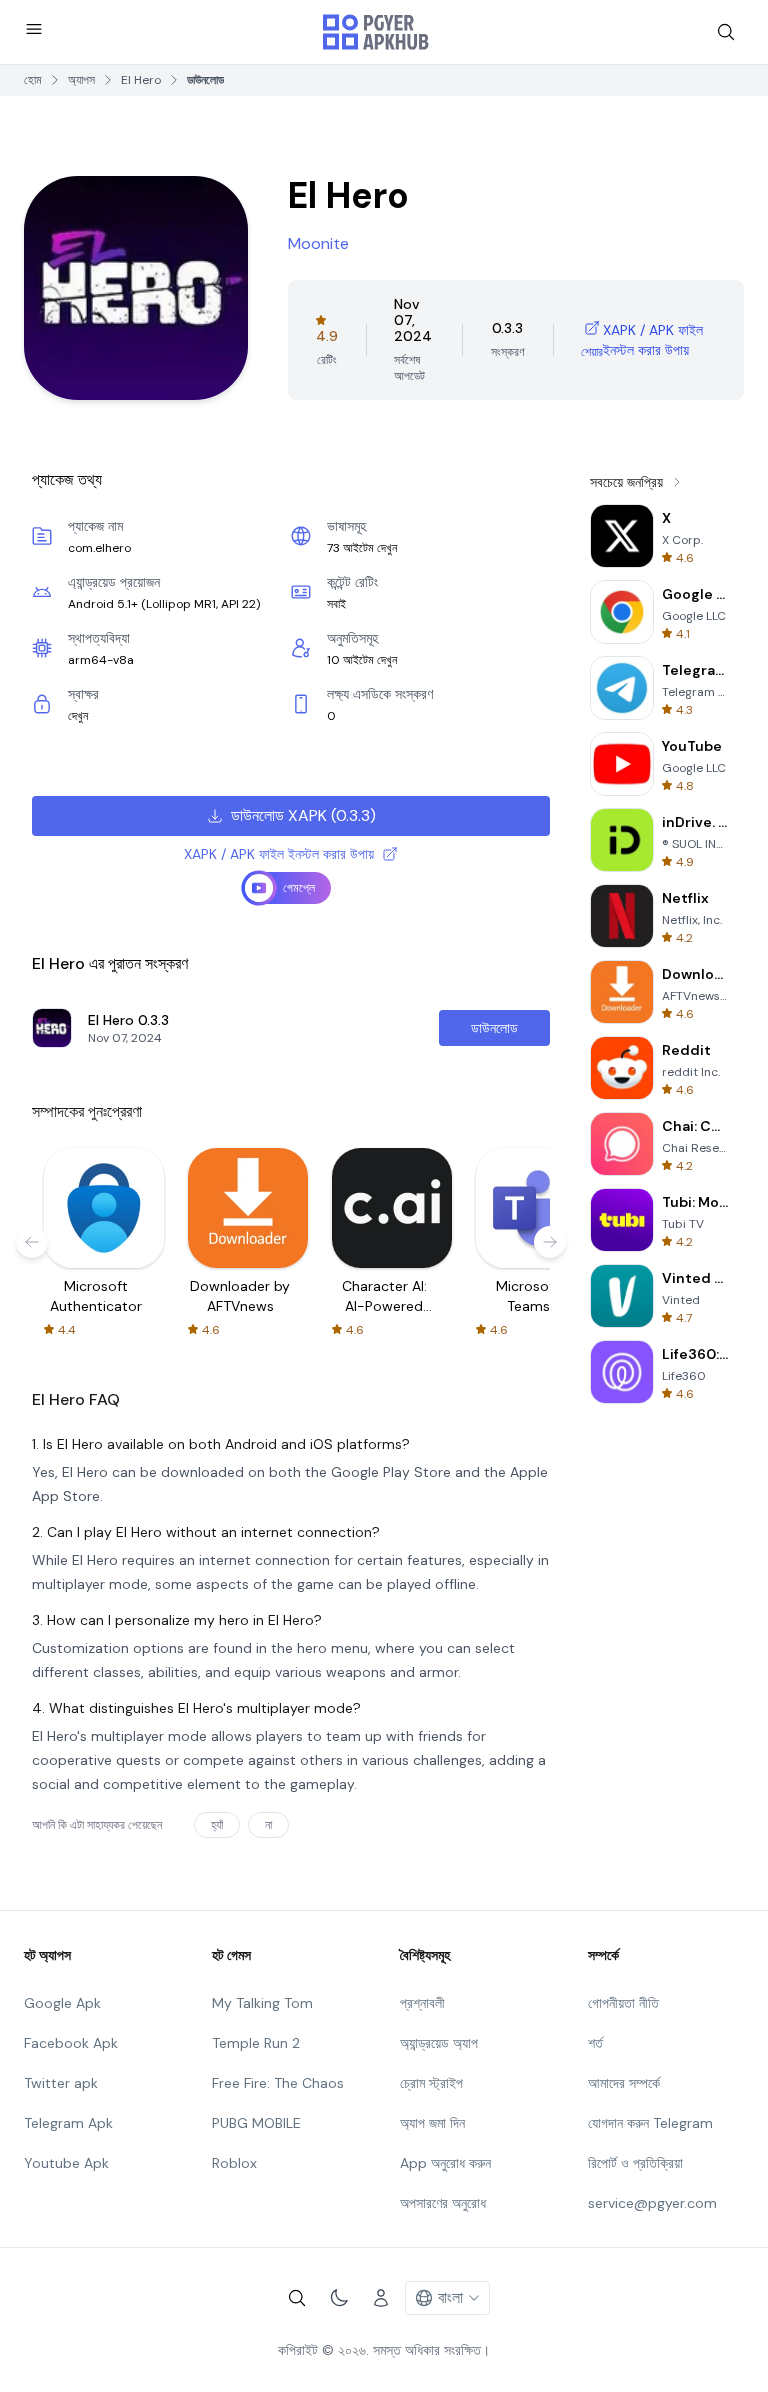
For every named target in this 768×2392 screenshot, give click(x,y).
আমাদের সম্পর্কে (624, 2083)
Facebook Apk (71, 2043)
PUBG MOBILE (256, 2123)
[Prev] (32, 1242)
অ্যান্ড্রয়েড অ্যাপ (439, 2043)
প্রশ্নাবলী (422, 2003)
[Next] (550, 1242)
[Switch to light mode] (339, 2298)
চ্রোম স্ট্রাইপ (431, 2083)
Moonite (318, 243)
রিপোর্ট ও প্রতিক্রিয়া (635, 2163)
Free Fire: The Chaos (278, 2083)
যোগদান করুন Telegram (650, 2123)
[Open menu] (34, 29)
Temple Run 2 (256, 2043)
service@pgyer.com (652, 2203)
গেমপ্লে (299, 888)
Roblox (234, 2163)
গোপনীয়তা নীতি (623, 2003)
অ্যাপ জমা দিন (432, 2123)
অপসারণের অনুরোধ (443, 2203)
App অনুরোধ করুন (445, 2163)
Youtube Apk (66, 2163)
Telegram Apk (68, 2123)
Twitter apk (61, 2083)
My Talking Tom (262, 2003)
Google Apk (62, 2003)
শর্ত (595, 2043)
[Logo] (376, 32)
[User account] (381, 2298)
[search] (726, 32)
